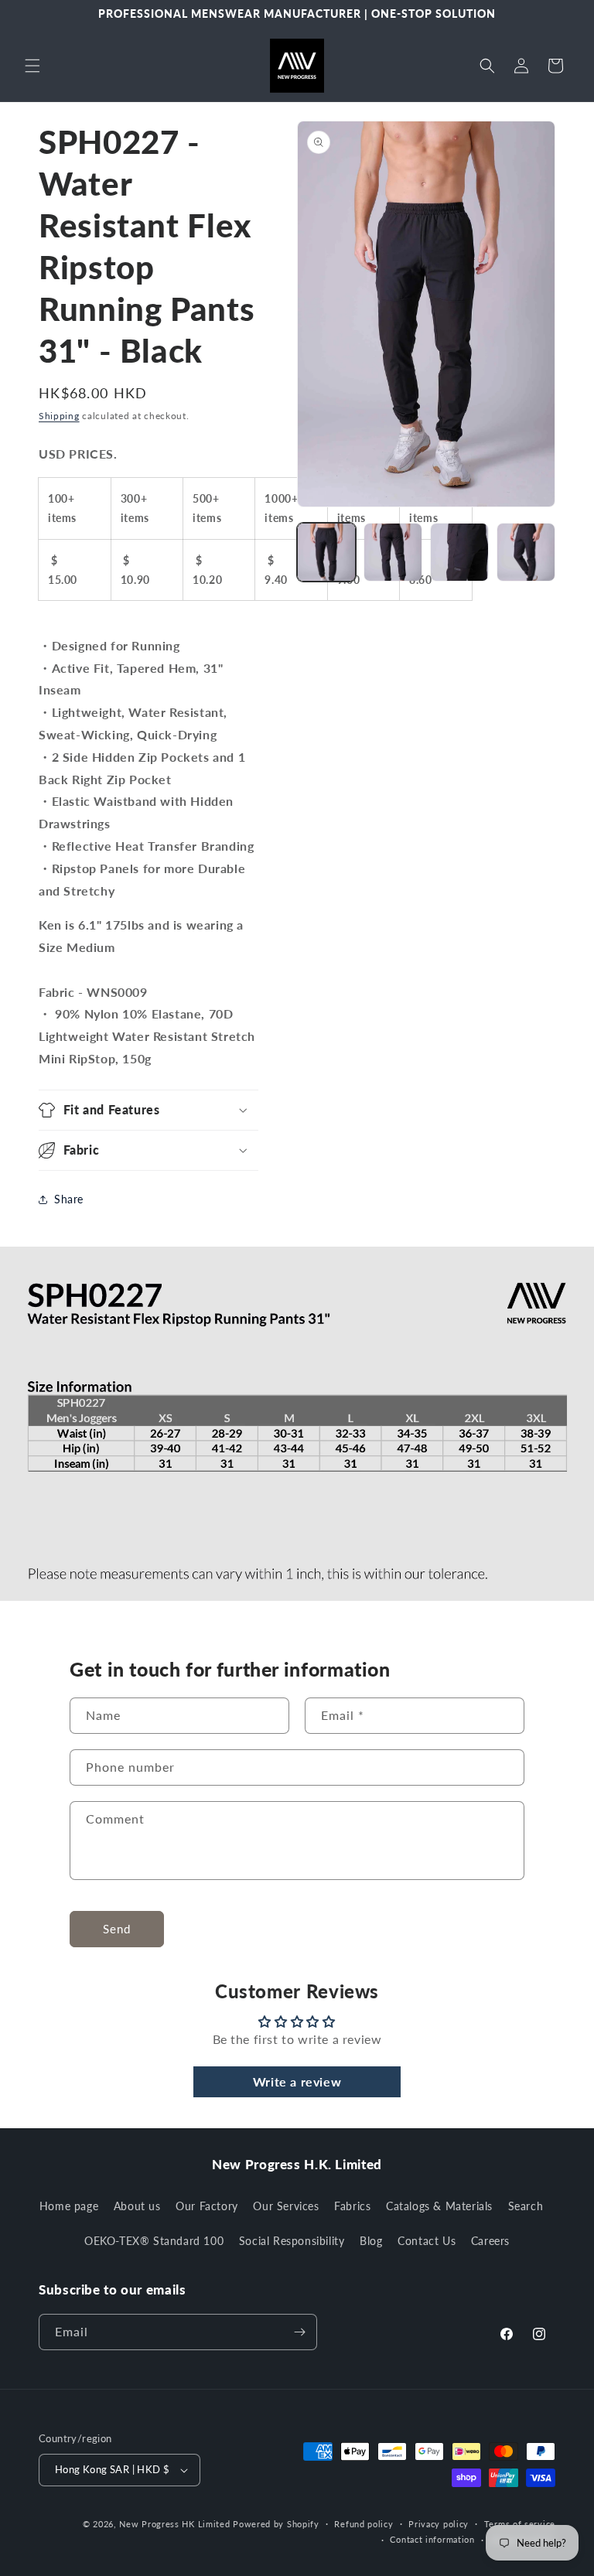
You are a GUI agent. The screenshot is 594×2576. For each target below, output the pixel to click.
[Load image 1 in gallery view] (326, 552)
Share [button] (69, 1199)
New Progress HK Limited (174, 2524)
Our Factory (207, 2206)
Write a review (297, 2081)
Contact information (432, 2539)
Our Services (286, 2206)
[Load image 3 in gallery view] (459, 552)
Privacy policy (439, 2524)
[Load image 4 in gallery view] (526, 552)
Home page (69, 2206)
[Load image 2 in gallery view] (393, 552)
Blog (371, 2241)
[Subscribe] (299, 2332)
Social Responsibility (292, 2241)
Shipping (59, 416)
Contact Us (427, 2241)
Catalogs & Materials (439, 2206)
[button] (32, 66)
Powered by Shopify (276, 2524)
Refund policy (364, 2524)
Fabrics (352, 2206)
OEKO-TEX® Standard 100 (154, 2241)
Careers (490, 2241)
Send (117, 1929)
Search (526, 2206)
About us (137, 2206)
